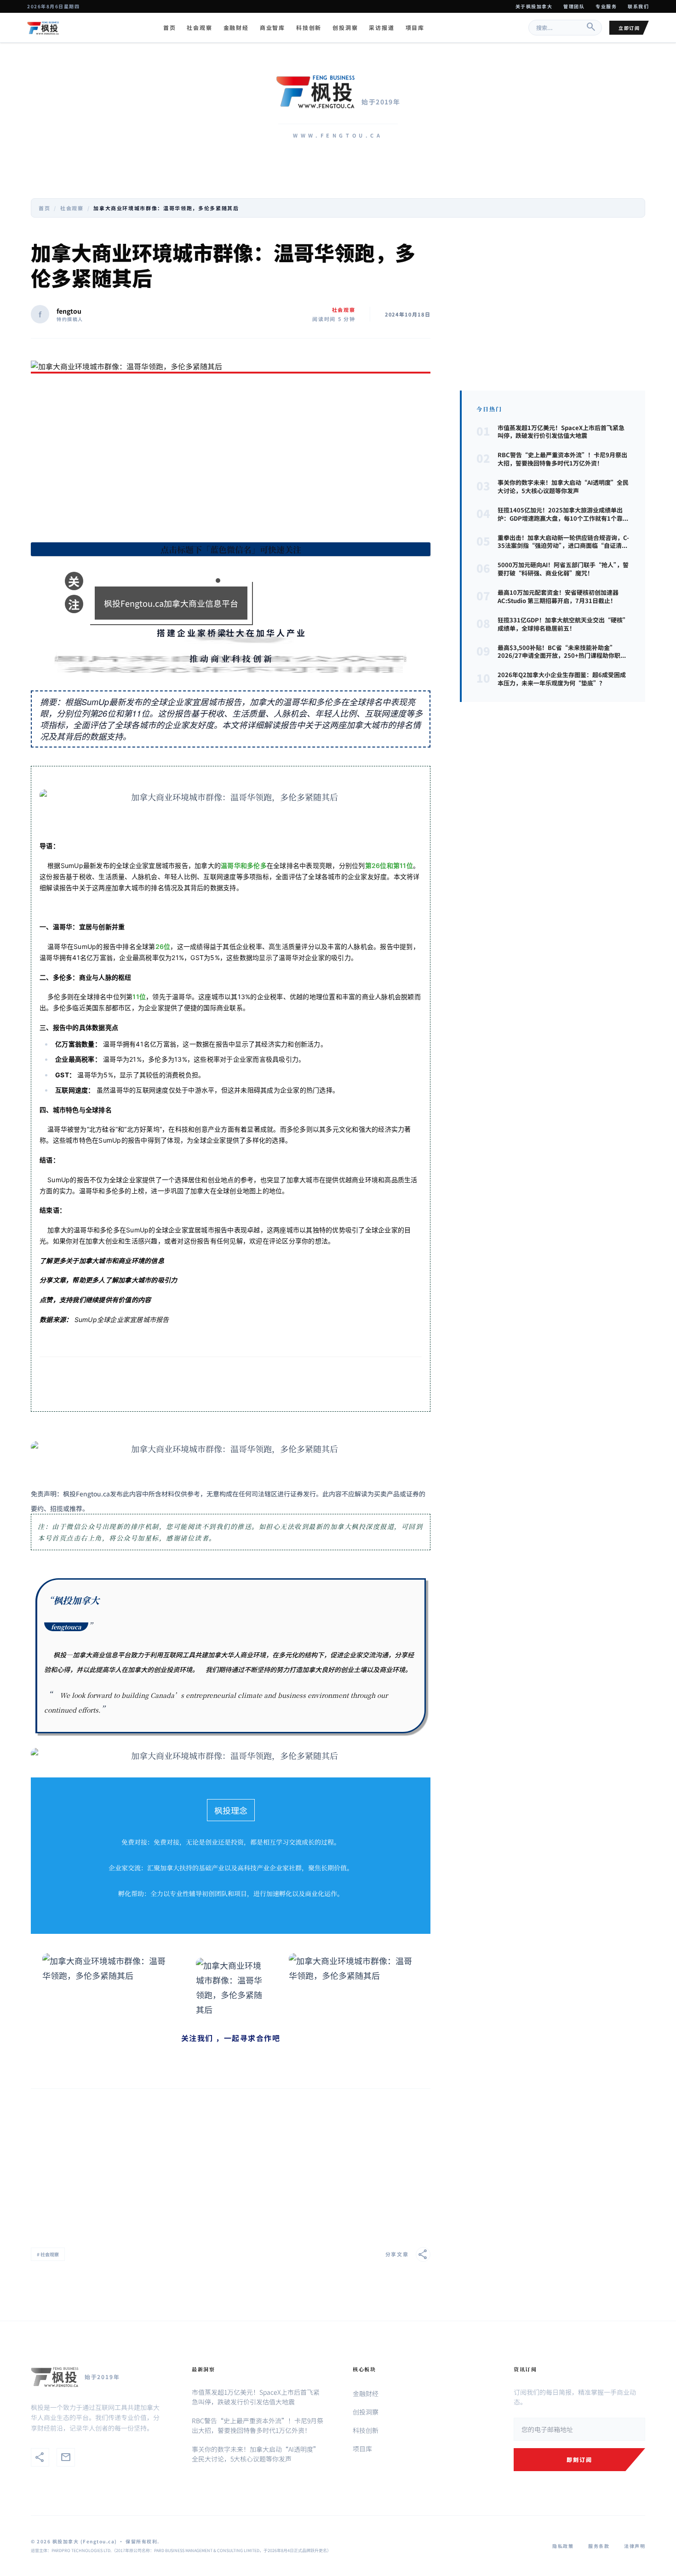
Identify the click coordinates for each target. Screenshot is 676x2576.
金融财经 (236, 28)
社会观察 (199, 28)
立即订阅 (629, 28)
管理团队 (574, 6)
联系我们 (638, 6)
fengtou (69, 311)
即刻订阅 (579, 2459)
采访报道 (381, 28)
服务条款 (599, 2546)
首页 (170, 28)
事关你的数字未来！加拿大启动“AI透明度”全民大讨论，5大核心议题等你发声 (256, 2454)
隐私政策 (563, 2546)
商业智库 (272, 28)
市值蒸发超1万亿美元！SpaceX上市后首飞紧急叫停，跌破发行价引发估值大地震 (256, 2397)
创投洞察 (345, 28)
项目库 (415, 28)
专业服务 (606, 6)
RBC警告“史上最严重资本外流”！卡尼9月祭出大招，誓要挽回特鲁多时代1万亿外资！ (258, 2425)
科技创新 (309, 28)
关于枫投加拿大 (534, 6)
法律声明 (635, 2546)
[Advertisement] (231, 460)
